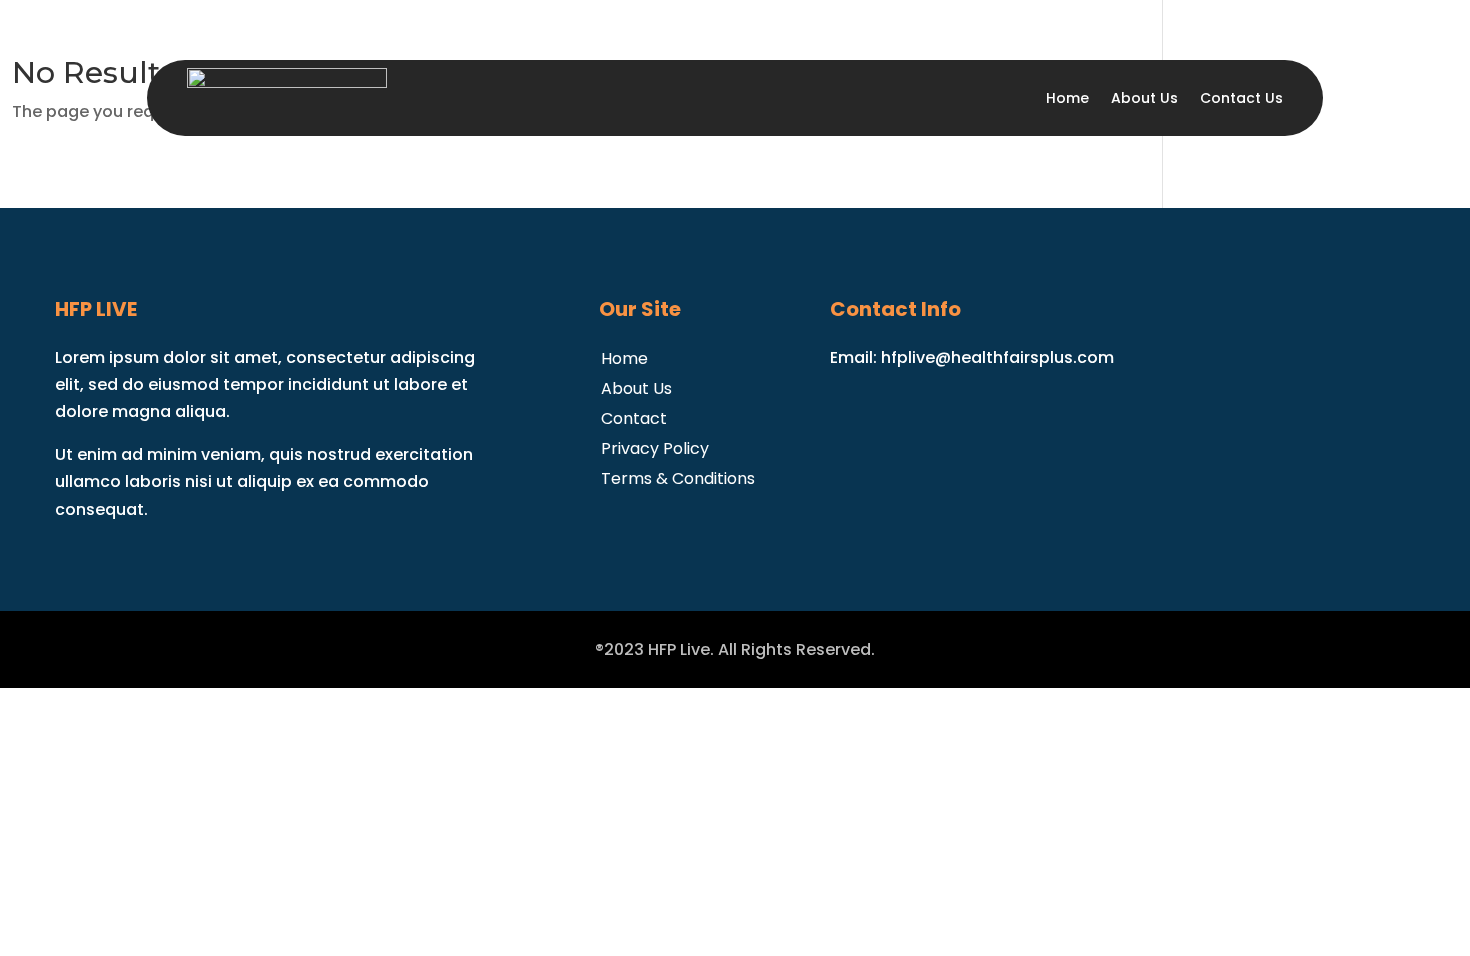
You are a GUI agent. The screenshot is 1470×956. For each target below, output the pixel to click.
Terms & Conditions (678, 476)
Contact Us (1241, 98)
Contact (634, 416)
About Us (1144, 98)
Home (1067, 98)
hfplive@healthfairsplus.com (997, 357)
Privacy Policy (655, 446)
